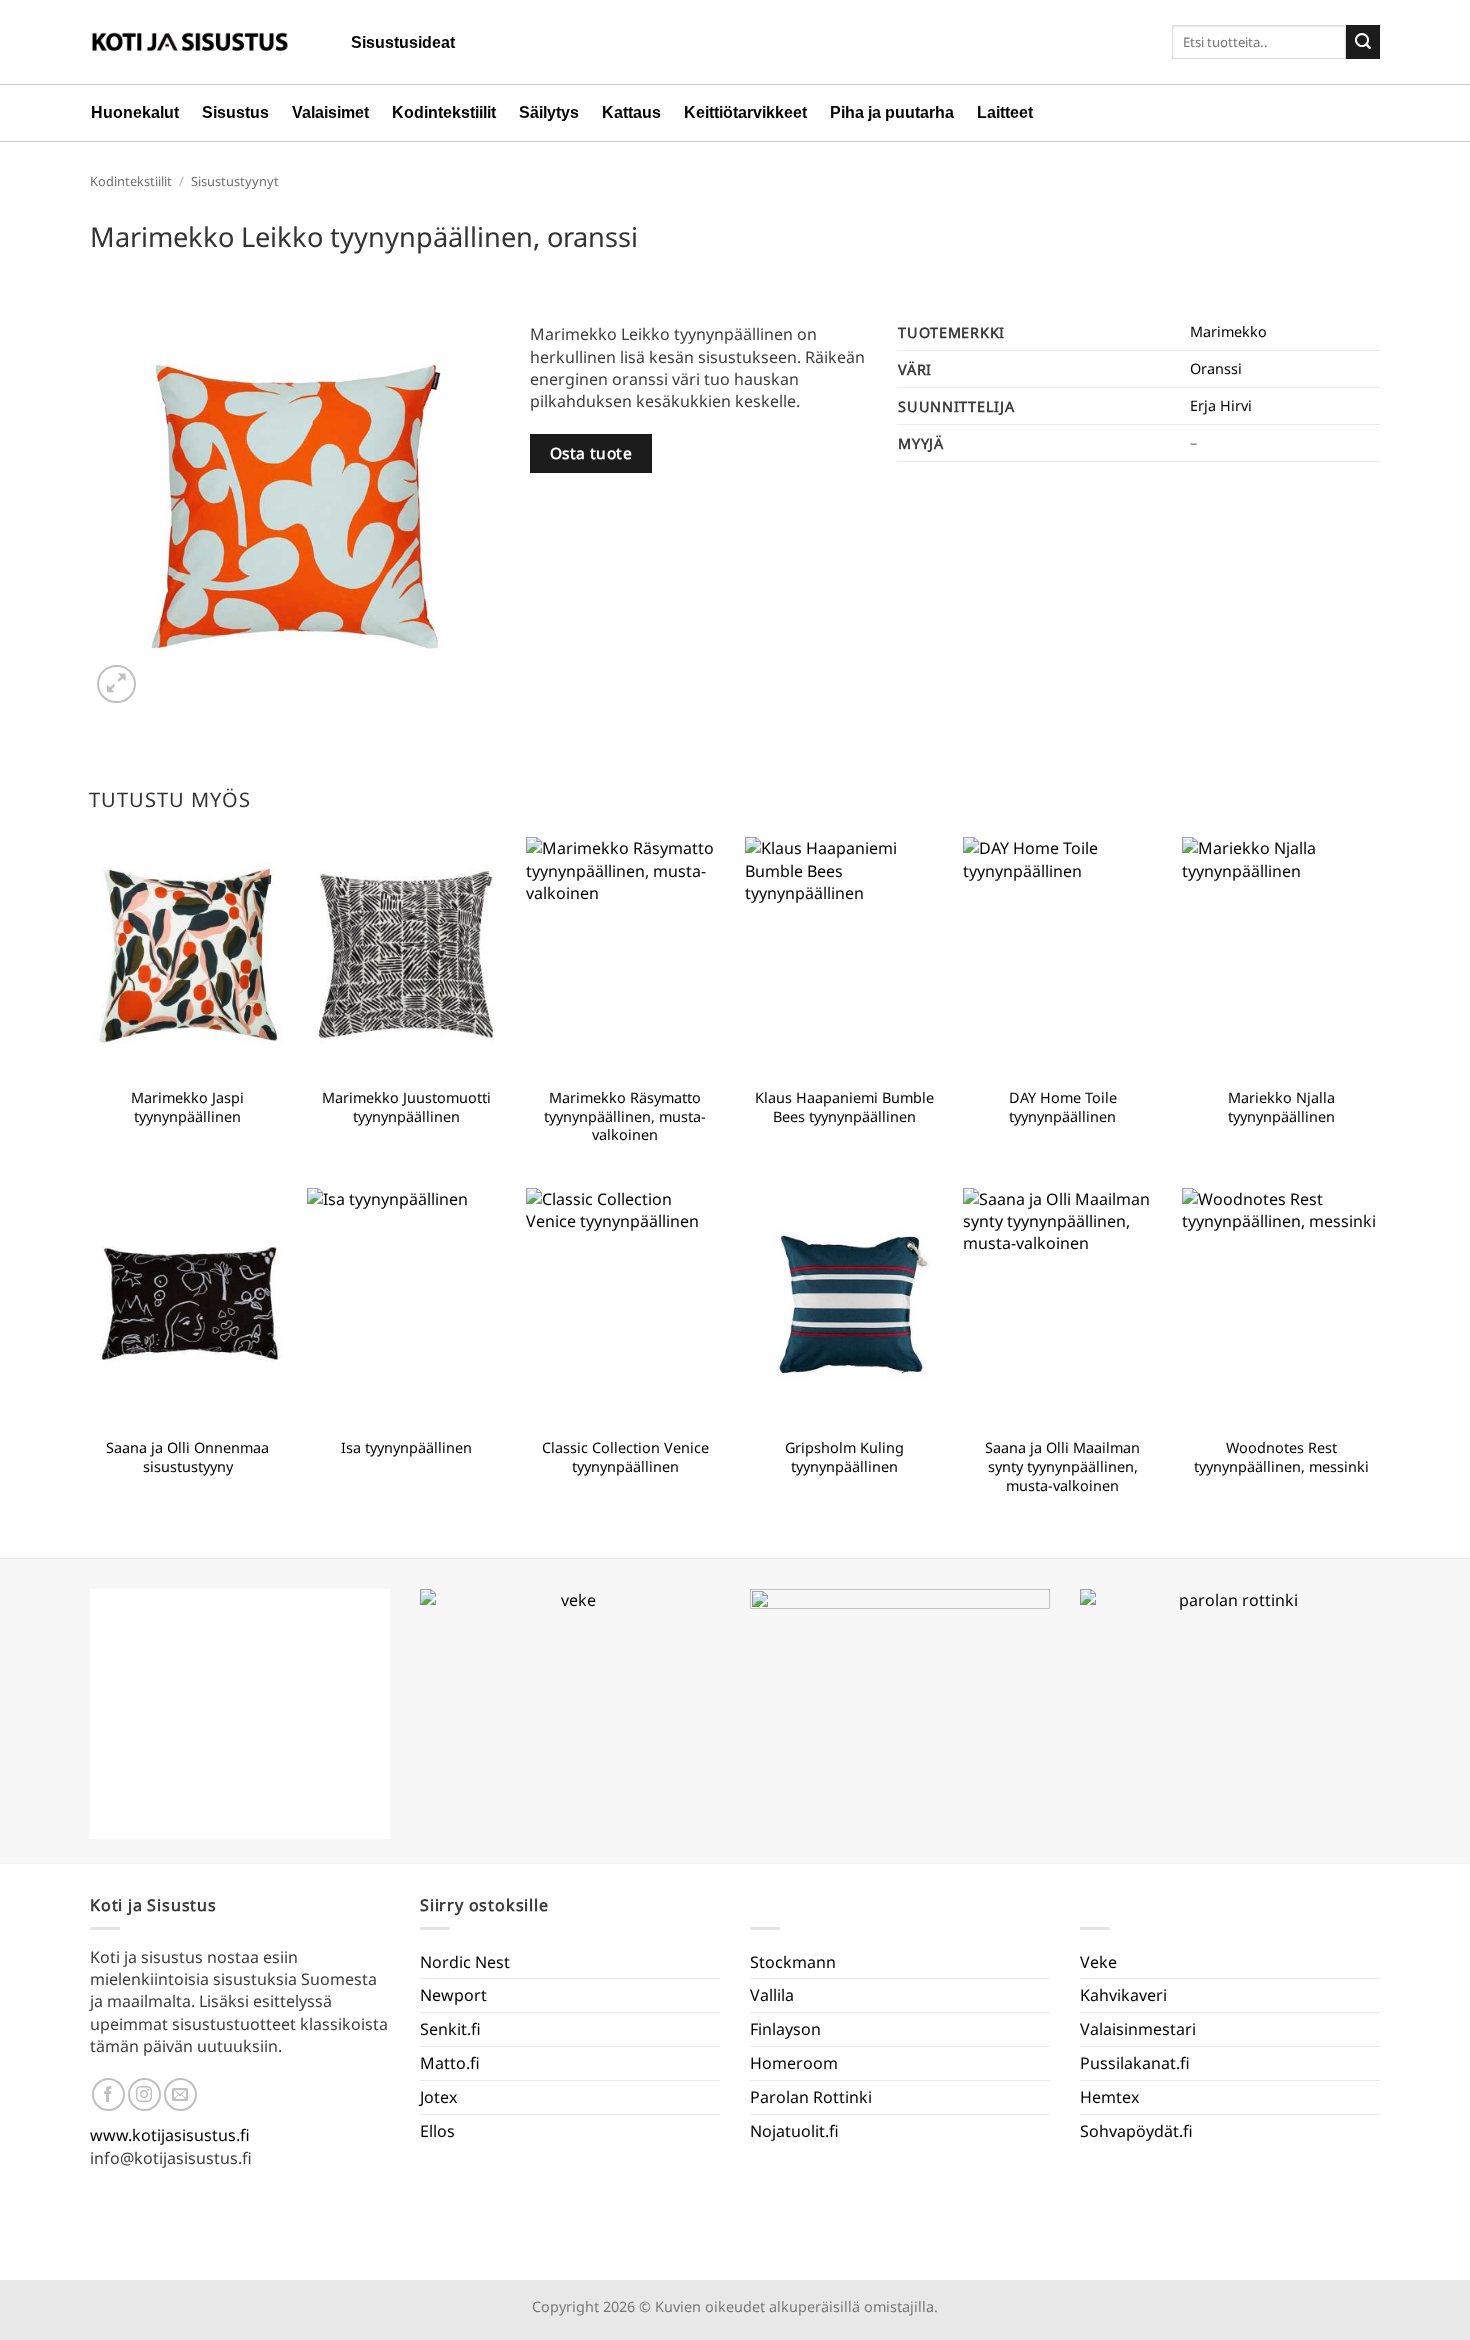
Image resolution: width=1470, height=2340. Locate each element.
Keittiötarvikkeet (745, 112)
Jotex (438, 2097)
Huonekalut (135, 112)
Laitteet (1005, 112)
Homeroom (794, 2063)
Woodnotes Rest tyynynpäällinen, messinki (1281, 1457)
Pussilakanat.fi (1135, 2063)
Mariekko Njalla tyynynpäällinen (1281, 1107)
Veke (1098, 1962)
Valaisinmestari (1138, 2029)
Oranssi (1216, 368)
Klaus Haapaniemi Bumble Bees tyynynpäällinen (844, 1107)
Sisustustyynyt (235, 181)
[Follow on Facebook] (108, 2094)
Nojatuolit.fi (794, 2131)
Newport (453, 1995)
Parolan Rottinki (811, 2097)
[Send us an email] (180, 2094)
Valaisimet (330, 112)
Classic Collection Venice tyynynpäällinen (625, 1457)
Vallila (772, 1995)
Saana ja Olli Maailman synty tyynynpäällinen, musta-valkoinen (1062, 1466)
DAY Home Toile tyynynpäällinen (1063, 1107)
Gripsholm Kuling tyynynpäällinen (844, 1457)
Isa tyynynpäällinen (406, 1448)
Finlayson (785, 2029)
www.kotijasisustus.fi (170, 2135)
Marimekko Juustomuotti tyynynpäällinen (406, 1107)
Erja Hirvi (1221, 405)
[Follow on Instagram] (144, 2094)
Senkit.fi (450, 2029)
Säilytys (549, 112)
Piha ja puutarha (892, 112)
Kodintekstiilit (444, 112)
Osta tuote (591, 453)
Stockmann (793, 1962)
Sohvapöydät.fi (1136, 2131)
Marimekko (1228, 331)
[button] (116, 684)
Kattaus (631, 112)
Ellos (437, 2131)
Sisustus (235, 112)
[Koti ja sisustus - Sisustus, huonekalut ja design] (190, 42)
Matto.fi (450, 2063)
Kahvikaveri (1123, 1995)
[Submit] (1363, 42)
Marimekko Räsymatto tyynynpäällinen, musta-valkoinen (625, 1116)
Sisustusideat (403, 42)
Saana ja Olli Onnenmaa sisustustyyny (187, 1457)
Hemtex (1109, 2097)
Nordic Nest (465, 1962)
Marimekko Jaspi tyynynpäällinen (187, 1107)
